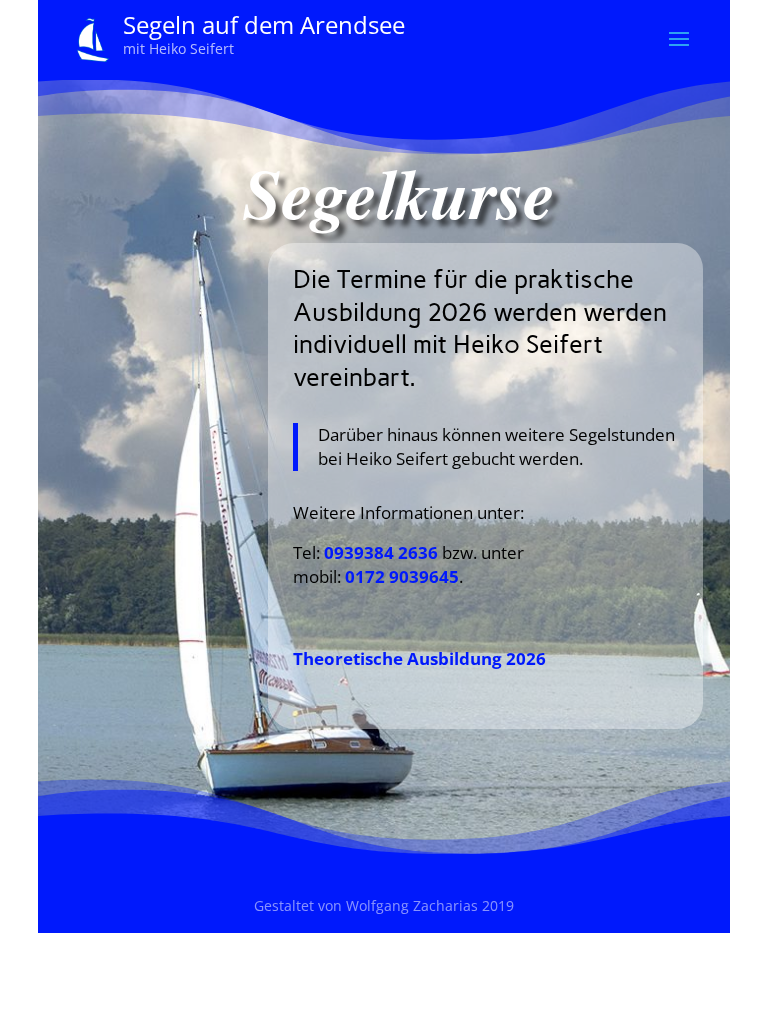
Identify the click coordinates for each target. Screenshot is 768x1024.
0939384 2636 (381, 552)
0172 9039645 (402, 576)
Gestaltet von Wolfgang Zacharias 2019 (384, 905)
